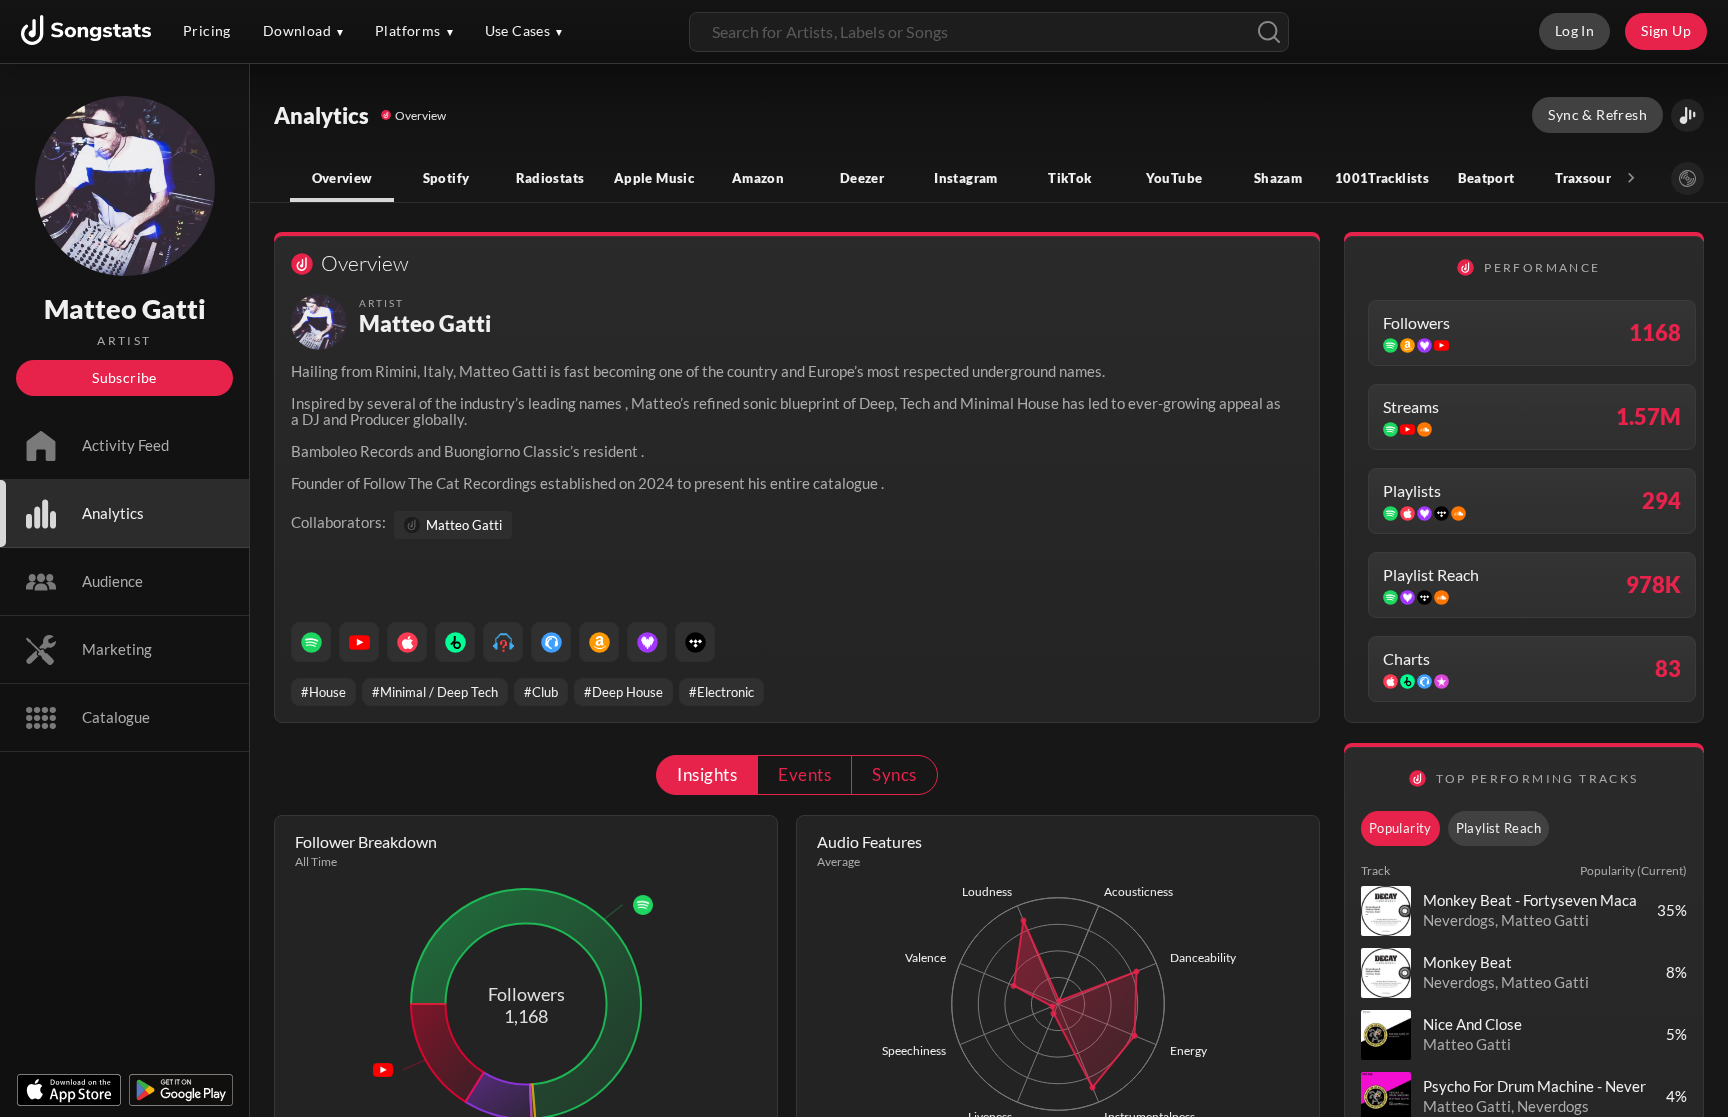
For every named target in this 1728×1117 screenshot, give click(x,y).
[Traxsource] (551, 642)
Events (804, 774)
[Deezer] (647, 642)
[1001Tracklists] (503, 642)
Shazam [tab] (1278, 178)
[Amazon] (599, 642)
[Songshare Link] (1687, 115)
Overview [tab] (342, 178)
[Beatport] (455, 642)
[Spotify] (311, 642)
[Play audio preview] (1386, 911)
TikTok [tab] (1069, 178)
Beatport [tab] (1486, 178)
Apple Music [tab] (654, 178)
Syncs (894, 774)
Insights (707, 774)
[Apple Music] (407, 642)
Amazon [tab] (758, 178)
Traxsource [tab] (1590, 178)
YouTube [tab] (1174, 178)
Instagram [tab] (965, 178)
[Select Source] (1687, 178)
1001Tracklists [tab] (1382, 178)
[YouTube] (359, 642)
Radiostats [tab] (550, 178)
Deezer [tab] (862, 178)
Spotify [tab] (446, 178)
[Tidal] (695, 642)
